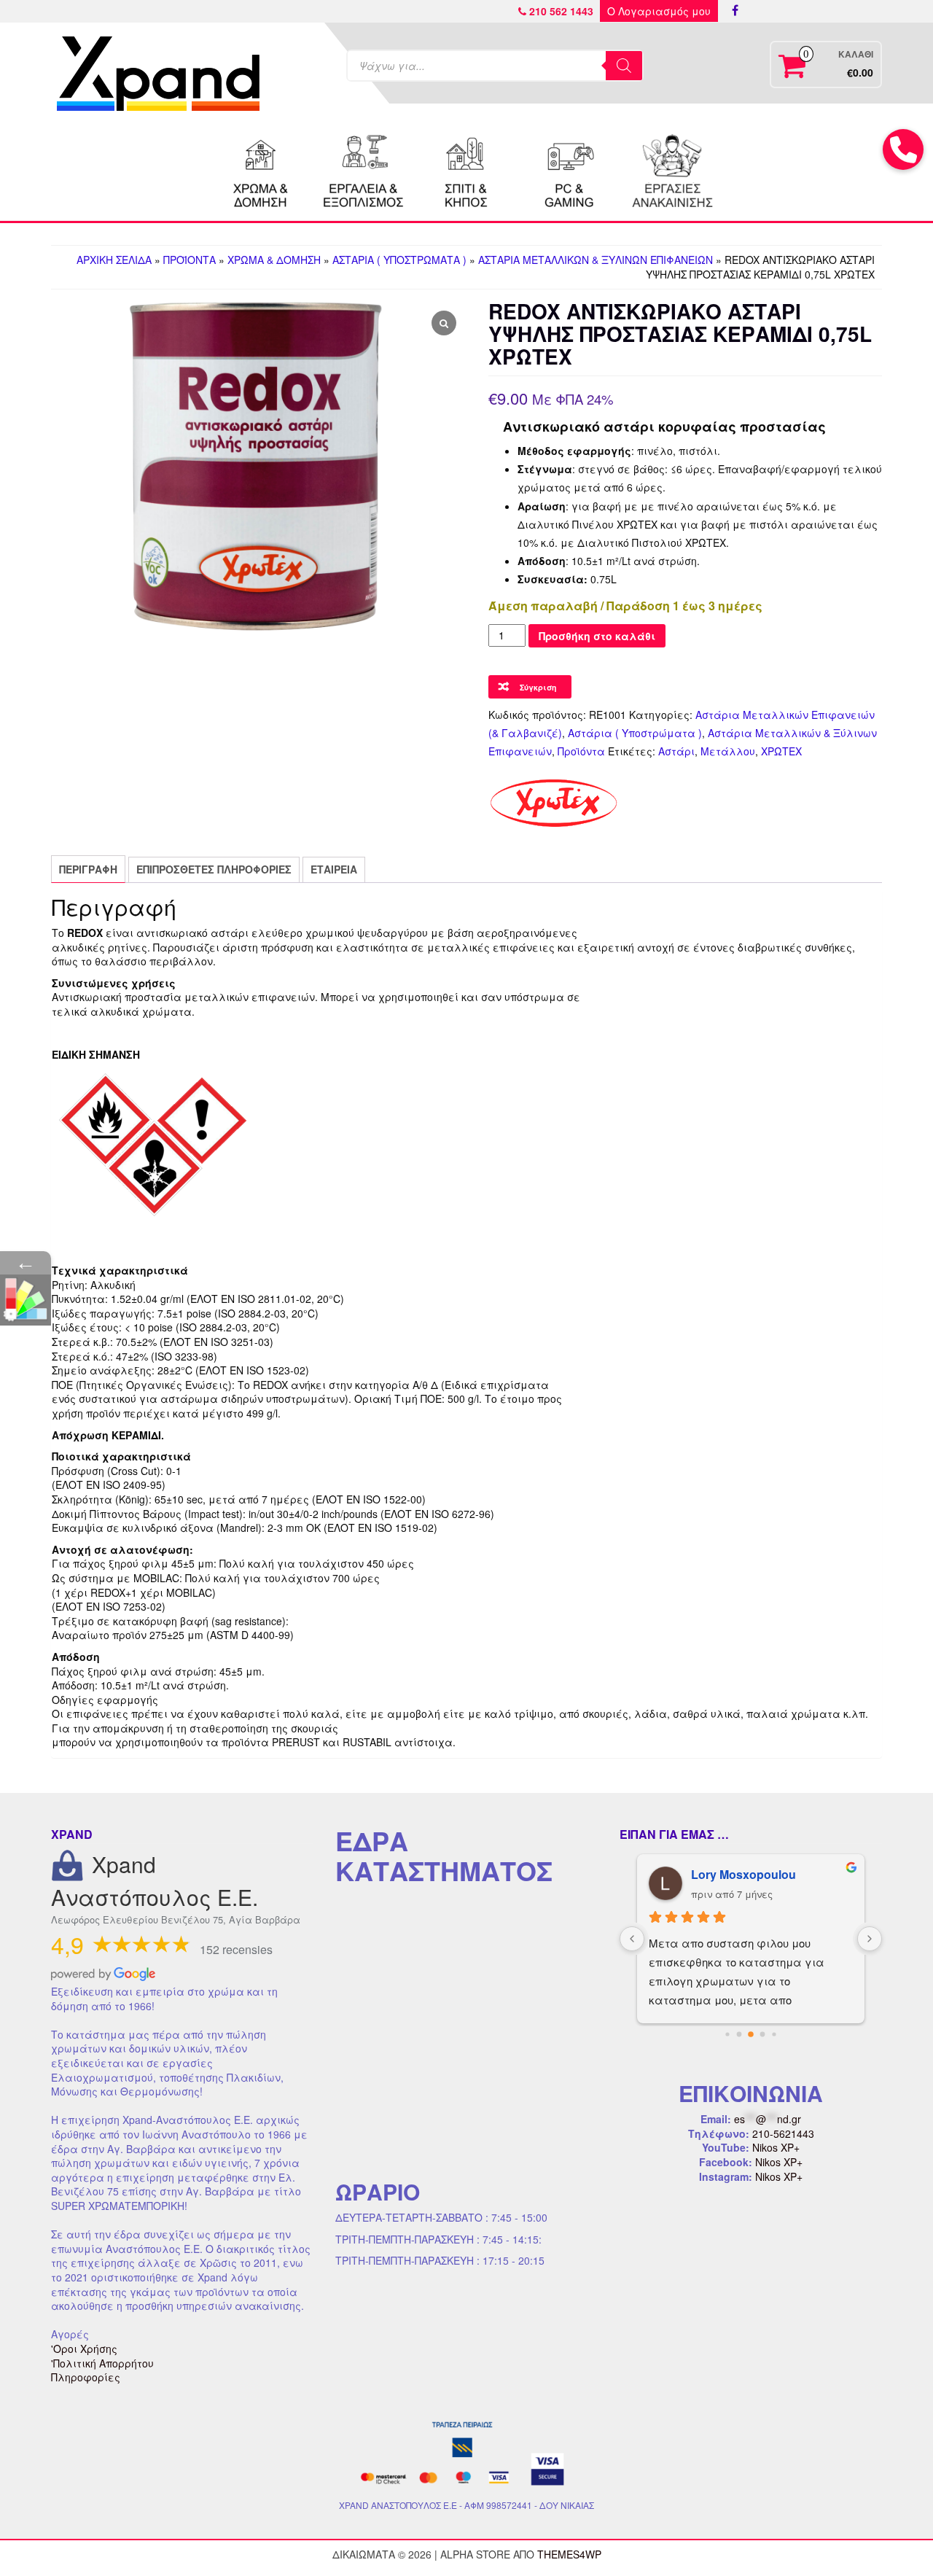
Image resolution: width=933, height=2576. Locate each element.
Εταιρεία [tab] (334, 869)
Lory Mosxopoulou (743, 1874)
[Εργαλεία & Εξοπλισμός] (364, 169)
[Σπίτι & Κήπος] (466, 169)
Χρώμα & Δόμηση (274, 260)
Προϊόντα (190, 260)
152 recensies (236, 1949)
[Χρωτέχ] (554, 803)
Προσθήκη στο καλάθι (597, 636)
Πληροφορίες (86, 2377)
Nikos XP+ (776, 2147)
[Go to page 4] (774, 2034)
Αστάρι (676, 751)
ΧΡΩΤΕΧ (781, 751)
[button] (903, 149)
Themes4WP (569, 2554)
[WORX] (672, 169)
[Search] (624, 66)
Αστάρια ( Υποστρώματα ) (399, 260)
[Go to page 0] (727, 2034)
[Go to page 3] (763, 2035)
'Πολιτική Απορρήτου (102, 2363)
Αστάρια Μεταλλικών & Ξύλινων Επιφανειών (596, 260)
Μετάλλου (728, 751)
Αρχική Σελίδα (114, 260)
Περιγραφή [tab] (88, 869)
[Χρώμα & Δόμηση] (261, 169)
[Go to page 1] (739, 2035)
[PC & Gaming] (569, 169)
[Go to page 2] (751, 2034)
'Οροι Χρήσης (84, 2349)
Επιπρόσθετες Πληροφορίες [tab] (214, 869)
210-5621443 (783, 2133)
